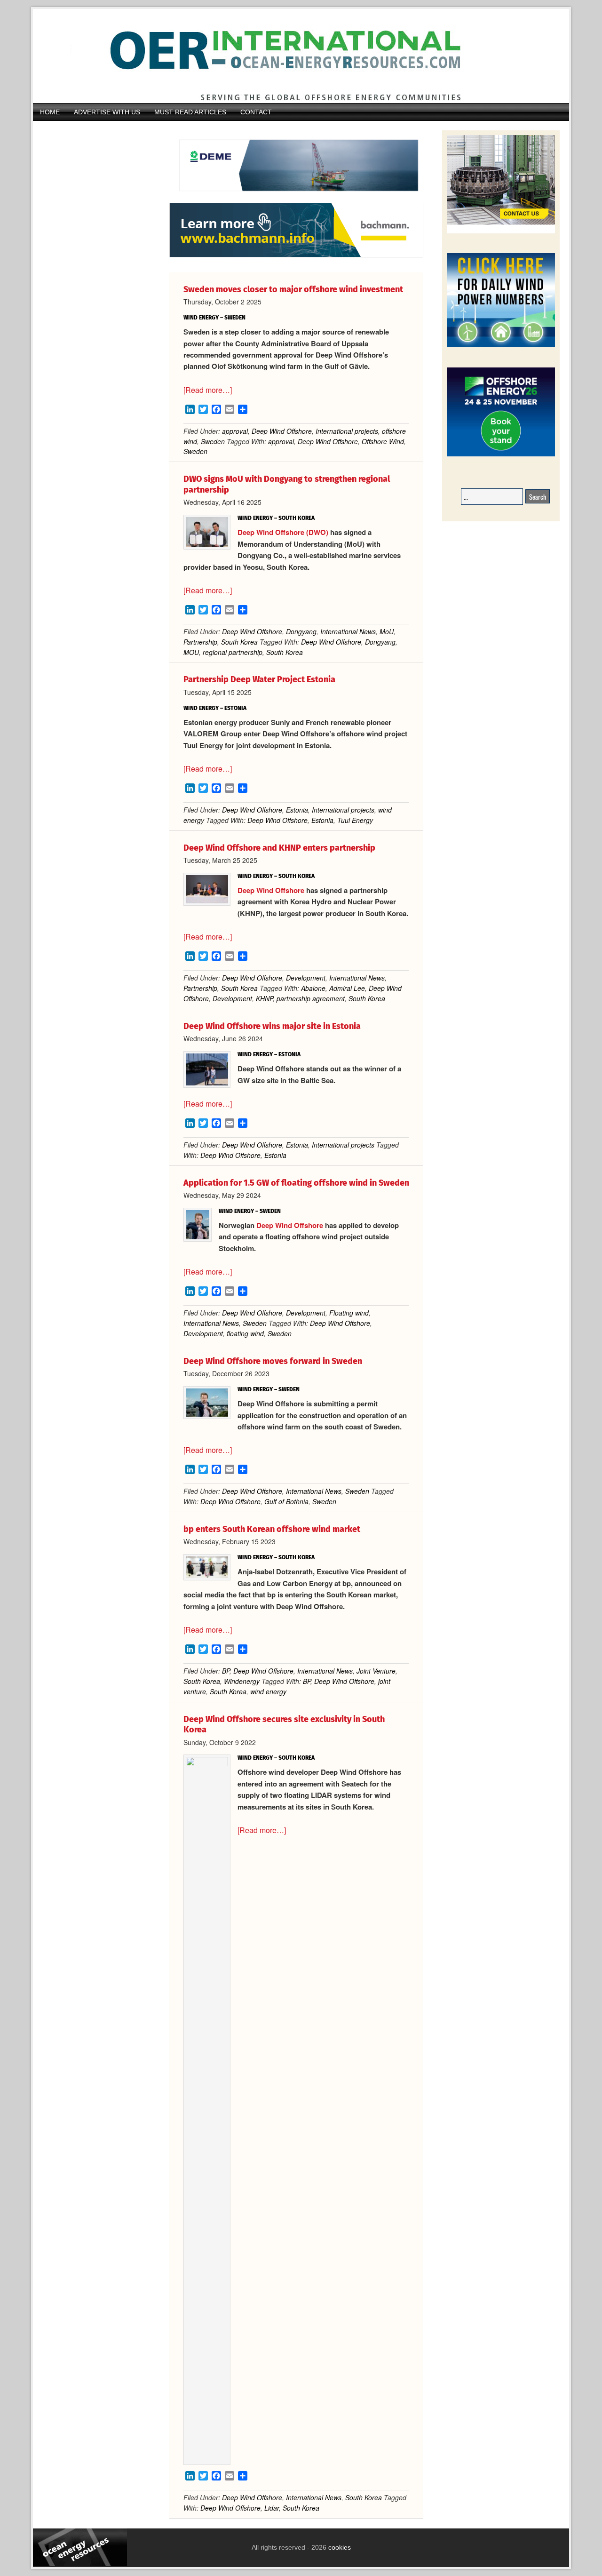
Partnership (200, 642)
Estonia (297, 810)
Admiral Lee (347, 988)
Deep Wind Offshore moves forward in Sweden (273, 1361)
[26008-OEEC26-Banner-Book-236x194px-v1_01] (501, 455)
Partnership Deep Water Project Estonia (259, 679)
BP (226, 1671)
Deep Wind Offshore (282, 431)
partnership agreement (311, 998)
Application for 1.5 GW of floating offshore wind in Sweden (296, 1183)
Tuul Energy (355, 820)
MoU (387, 631)
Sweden (213, 441)
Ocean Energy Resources (294, 56)
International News (348, 631)
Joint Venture (376, 1671)
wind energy (268, 1691)
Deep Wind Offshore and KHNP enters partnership (279, 848)
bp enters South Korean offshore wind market (272, 1529)
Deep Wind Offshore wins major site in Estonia (272, 1026)
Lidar (272, 2508)
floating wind (245, 1333)
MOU (191, 652)
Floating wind (349, 1313)
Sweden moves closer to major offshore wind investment (293, 289)
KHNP (264, 998)
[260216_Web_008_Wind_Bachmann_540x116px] (296, 256)
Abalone (313, 988)
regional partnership (233, 652)
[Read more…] (208, 390)
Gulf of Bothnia (286, 1501)
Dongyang (301, 631)
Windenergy (242, 1681)
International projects (347, 431)
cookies (339, 2547)
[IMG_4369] (296, 198)
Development (306, 978)
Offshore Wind (383, 441)
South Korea (239, 642)
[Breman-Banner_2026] (501, 232)
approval (235, 431)
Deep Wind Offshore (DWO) (283, 532)
